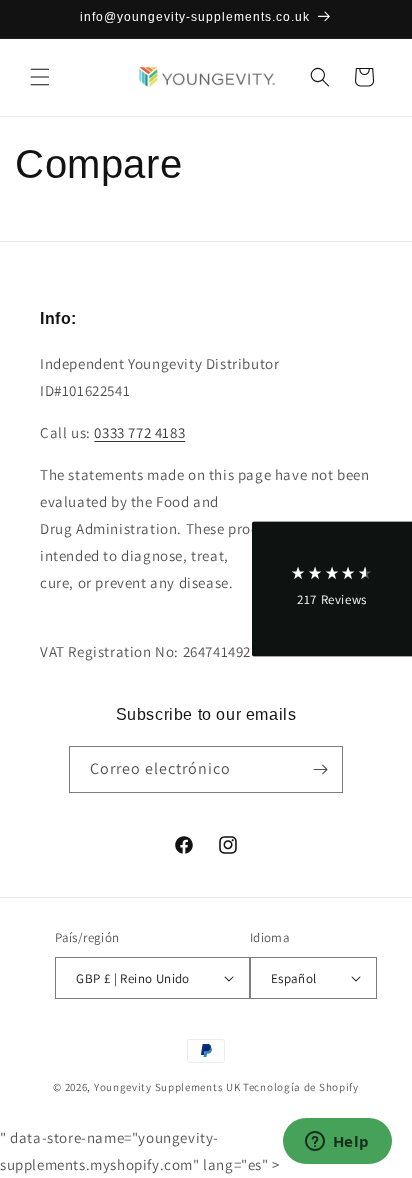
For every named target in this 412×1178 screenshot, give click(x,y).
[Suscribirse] (320, 769)
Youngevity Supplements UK (167, 1087)
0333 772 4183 (139, 432)
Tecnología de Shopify (301, 1087)
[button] (40, 77)
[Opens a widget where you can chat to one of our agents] (337, 1143)
